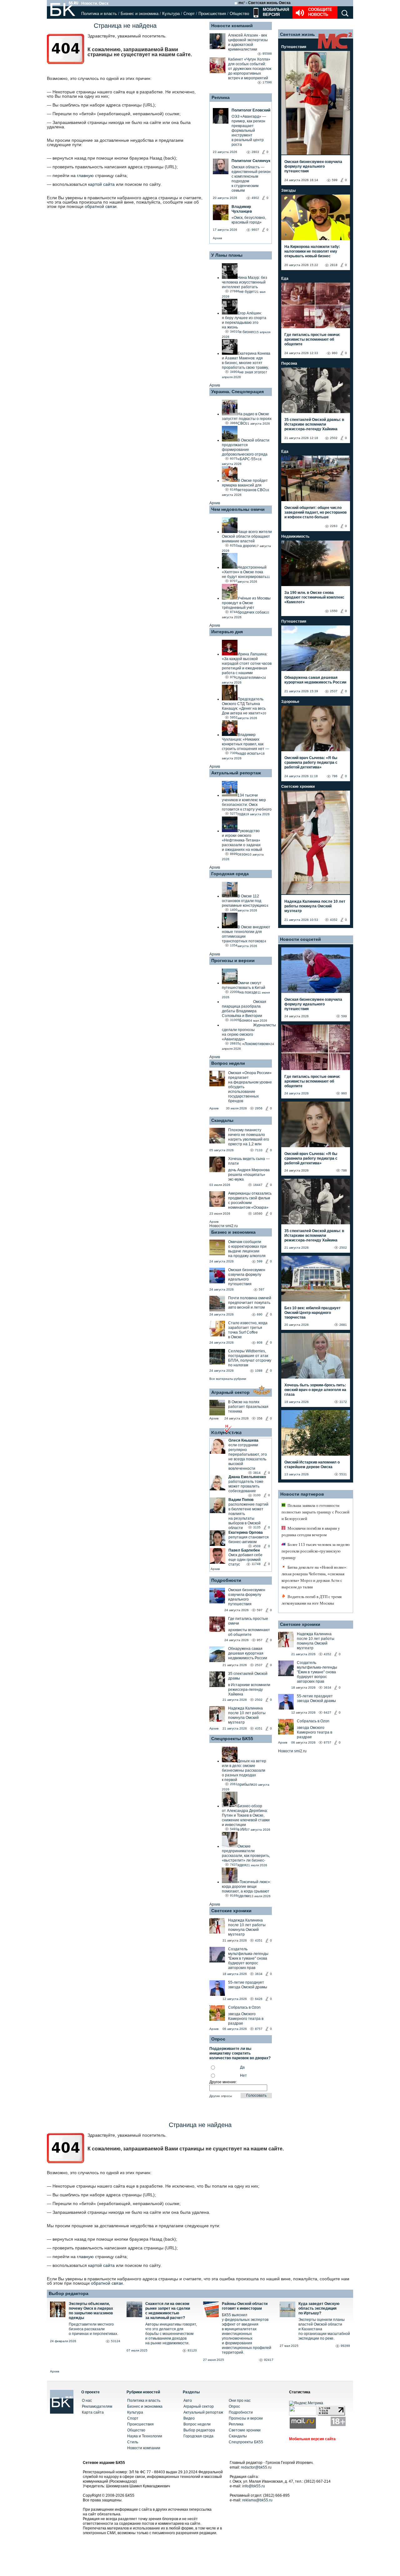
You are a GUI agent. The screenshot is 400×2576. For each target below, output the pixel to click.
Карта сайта (93, 2412)
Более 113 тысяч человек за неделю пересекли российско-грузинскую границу (316, 1551)
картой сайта (101, 184)
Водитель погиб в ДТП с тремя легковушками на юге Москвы (312, 1600)
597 (262, 1289)
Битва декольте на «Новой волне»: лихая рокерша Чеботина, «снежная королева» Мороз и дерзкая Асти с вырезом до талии (315, 1577)
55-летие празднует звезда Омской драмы (248, 1985)
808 (260, 1342)
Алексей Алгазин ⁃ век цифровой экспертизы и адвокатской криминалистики (248, 42)
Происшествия (212, 14)
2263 (334, 526)
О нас (87, 2401)
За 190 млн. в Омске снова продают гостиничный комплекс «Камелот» (314, 597)
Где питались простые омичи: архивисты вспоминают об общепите (312, 339)
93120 (192, 2350)
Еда (285, 279)
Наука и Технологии (145, 2436)
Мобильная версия (275, 12)
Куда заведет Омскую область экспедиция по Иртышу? (319, 2308)
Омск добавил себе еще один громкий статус (245, 1560)
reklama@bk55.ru (257, 2500)
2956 (259, 1108)
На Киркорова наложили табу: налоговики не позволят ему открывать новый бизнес (312, 251)
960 (335, 353)
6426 (259, 1999)
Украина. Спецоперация (237, 392)
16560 (258, 1214)
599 (260, 1261)
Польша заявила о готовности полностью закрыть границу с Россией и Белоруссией (315, 1512)
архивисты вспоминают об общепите (249, 1632)
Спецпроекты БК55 (232, 1739)
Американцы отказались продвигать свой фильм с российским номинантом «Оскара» (250, 1200)
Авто (188, 2401)
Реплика (221, 97)
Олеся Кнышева (243, 1440)
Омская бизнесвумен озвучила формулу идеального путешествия (247, 1277)
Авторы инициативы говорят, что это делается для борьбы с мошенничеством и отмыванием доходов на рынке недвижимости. (171, 2334)
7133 (259, 1150)
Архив (217, 238)
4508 (257, 1546)
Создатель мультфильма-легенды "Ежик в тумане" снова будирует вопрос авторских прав (248, 1958)
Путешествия (294, 47)
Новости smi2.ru (224, 1226)
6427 (327, 1712)
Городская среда (230, 874)
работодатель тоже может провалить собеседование (246, 1486)
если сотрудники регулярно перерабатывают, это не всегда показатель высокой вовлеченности (248, 1457)
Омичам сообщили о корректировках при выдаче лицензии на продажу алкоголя (247, 1249)
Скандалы (222, 1120)
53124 (116, 2341)
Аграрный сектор (230, 1392)
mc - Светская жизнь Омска (265, 3)
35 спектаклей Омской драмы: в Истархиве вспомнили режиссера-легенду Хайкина (314, 424)
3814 (257, 1473)
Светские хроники (231, 1911)
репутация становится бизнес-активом (249, 1540)
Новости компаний (232, 26)
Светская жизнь (297, 34)
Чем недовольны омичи (238, 509)
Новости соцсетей (300, 939)
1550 (334, 611)
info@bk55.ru (254, 2486)
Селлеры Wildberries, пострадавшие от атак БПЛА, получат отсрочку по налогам (250, 1358)
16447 (258, 1185)
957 (260, 1640)
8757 (259, 2029)
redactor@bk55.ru (256, 2467)
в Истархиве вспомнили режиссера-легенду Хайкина (249, 1690)
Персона (289, 363)
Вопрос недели (228, 1063)
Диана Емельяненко (247, 1477)
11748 (256, 1564)
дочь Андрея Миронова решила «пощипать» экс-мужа (249, 1175)
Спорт (189, 14)
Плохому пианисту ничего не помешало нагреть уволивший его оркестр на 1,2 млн (249, 1137)
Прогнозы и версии (233, 960)
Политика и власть (99, 14)
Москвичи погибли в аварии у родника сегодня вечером (311, 1532)
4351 (259, 1728)
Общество (239, 14)
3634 (259, 1974)
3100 (257, 1495)
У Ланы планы (227, 255)
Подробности (226, 1580)
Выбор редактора (69, 2293)
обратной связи (101, 206)
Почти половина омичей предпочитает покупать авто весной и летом (250, 1303)
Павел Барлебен (244, 1550)
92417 (269, 2360)
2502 (259, 1700)
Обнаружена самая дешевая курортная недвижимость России (248, 1653)
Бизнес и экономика (140, 14)
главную (85, 175)
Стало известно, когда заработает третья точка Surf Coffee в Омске (248, 1330)
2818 (334, 265)
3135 (257, 1527)
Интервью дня (227, 632)
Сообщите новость (320, 12)
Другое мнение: (223, 2082)
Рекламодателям (97, 2406)
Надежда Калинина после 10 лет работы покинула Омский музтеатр (247, 1715)
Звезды (288, 190)
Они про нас (240, 2401)
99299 (345, 2346)
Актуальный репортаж (236, 773)
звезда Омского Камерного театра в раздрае (246, 2019)
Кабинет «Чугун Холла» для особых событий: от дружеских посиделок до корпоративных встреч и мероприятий (250, 69)
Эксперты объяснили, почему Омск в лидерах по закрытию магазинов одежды (91, 2311)
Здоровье (290, 702)
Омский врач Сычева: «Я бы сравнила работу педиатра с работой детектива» (311, 762)
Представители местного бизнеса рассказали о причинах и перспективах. (93, 2329)
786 (335, 776)
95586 (267, 54)
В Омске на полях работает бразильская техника (248, 1407)
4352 (334, 920)
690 (260, 1314)
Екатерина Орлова (246, 1532)
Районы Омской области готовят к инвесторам (245, 2306)
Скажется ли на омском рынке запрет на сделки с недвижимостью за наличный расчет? (168, 2311)
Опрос (234, 2406)
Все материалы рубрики (228, 1379)
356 (260, 1418)
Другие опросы (221, 2096)
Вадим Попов (241, 1500)
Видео (189, 2418)
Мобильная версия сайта (312, 2439)
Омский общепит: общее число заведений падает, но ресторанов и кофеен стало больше (315, 512)
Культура (171, 14)
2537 (259, 1665)
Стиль (133, 2442)
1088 (259, 1371)
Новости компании (144, 2448)
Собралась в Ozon (244, 2007)
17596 (267, 82)
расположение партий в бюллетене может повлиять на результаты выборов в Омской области (248, 1516)
